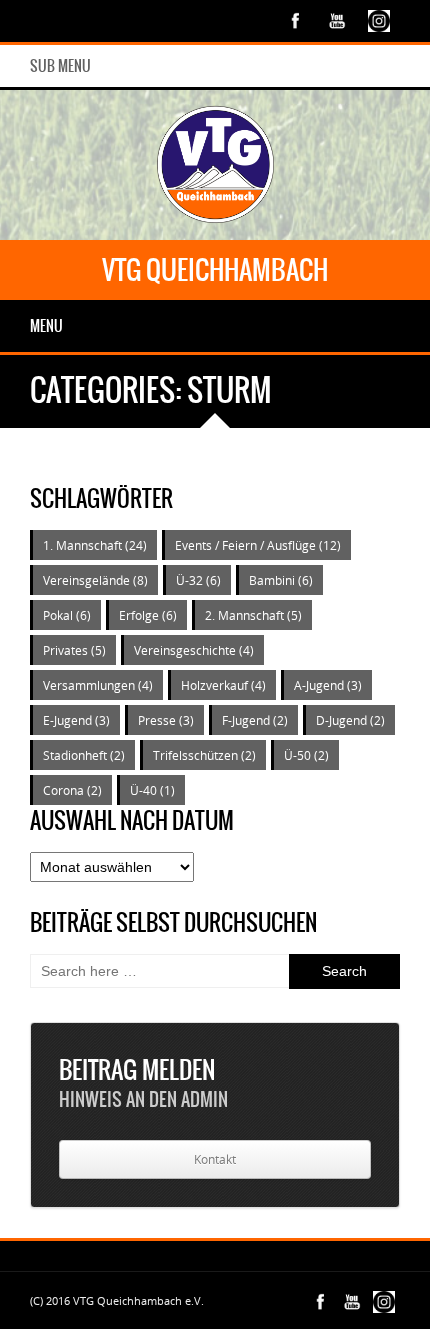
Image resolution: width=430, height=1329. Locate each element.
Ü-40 (152, 790)
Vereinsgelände (95, 580)
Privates (74, 650)
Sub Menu (60, 66)
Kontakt (215, 1159)
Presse (166, 720)
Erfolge (148, 615)
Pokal (67, 615)
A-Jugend (328, 685)
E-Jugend (76, 720)
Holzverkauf (223, 685)
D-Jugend (350, 720)
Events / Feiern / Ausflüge (258, 545)
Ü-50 (306, 755)
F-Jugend (255, 720)
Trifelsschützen (204, 755)
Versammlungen (98, 685)
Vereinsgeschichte (194, 650)
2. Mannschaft (253, 615)
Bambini (281, 580)
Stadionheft (84, 755)
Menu (46, 326)
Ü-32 (198, 580)
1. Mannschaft (95, 545)
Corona (72, 790)
